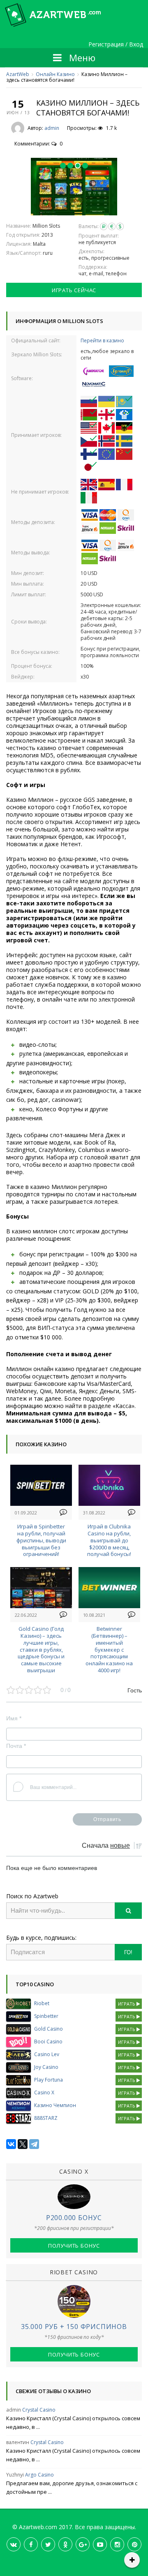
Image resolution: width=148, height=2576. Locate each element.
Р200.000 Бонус (74, 2218)
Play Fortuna (49, 2080)
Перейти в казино (102, 340)
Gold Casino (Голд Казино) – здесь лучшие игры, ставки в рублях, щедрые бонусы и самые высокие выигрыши (41, 1649)
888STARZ (46, 2118)
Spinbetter (46, 2016)
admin (52, 128)
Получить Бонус (74, 2246)
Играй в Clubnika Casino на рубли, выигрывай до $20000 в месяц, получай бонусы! (109, 1540)
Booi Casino (48, 2042)
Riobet (42, 2003)
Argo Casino (39, 2475)
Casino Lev (47, 2054)
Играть (127, 2004)
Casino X (44, 2092)
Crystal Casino (39, 2410)
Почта (16, 1746)
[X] (23, 2144)
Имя (14, 1718)
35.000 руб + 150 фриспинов (74, 2327)
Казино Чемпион (55, 2105)
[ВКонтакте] (11, 2144)
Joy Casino (46, 2067)
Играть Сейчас (74, 290)
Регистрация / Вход (116, 45)
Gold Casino (49, 2029)
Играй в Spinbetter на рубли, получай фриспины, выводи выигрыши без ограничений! (41, 1540)
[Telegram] (34, 2144)
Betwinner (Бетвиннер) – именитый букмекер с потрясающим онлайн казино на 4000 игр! (109, 1649)
